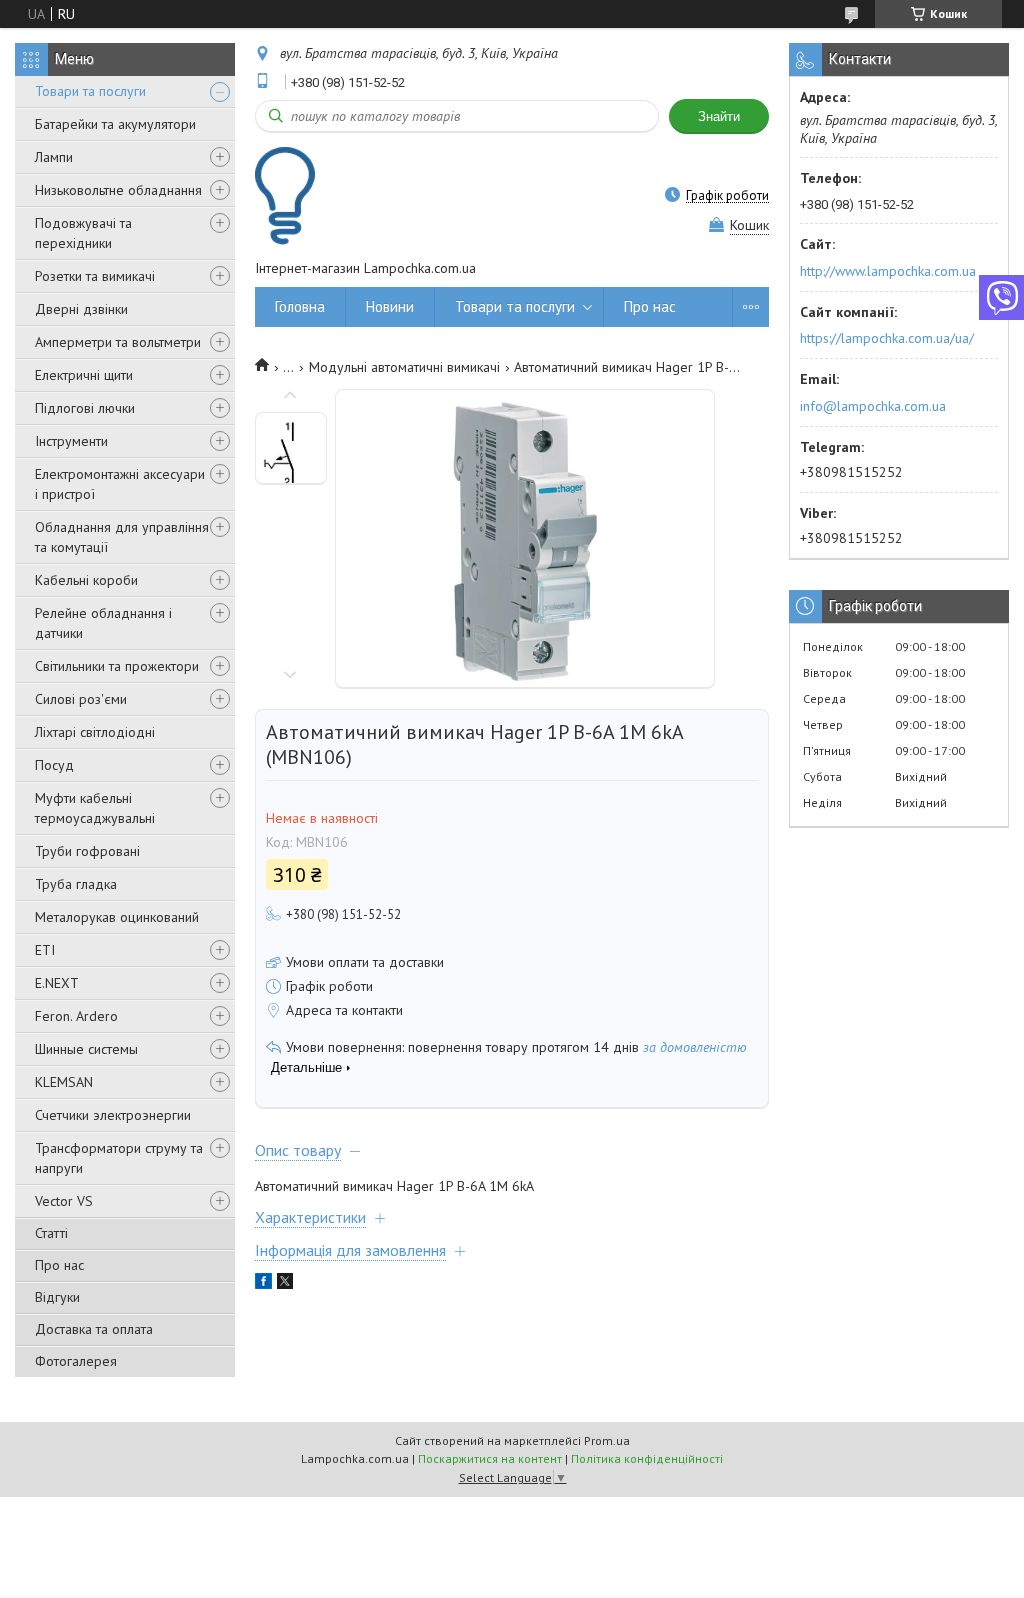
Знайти (719, 116)
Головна (300, 306)
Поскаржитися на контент (490, 1458)
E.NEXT (57, 983)
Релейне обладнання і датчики (103, 623)
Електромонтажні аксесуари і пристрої (120, 484)
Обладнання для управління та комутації (122, 537)
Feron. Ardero (76, 1016)
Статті (51, 1233)
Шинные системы (86, 1049)
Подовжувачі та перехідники (83, 233)
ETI (45, 950)
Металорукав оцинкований (117, 917)
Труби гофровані (87, 851)
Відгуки (57, 1297)
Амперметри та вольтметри (118, 342)
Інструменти (71, 441)
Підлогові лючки (85, 408)
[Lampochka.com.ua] (285, 195)
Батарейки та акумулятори (115, 124)
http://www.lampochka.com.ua (888, 271)
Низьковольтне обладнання (118, 190)
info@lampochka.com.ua (873, 406)
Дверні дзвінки (81, 309)
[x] (285, 1284)
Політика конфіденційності (647, 1458)
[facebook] (263, 1284)
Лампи (54, 157)
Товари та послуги (90, 91)
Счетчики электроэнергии (113, 1115)
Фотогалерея (76, 1361)
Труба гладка (76, 884)
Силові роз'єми (81, 699)
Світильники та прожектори (117, 666)
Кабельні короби (86, 580)
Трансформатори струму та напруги (119, 1158)
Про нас (59, 1265)
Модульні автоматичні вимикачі (404, 367)
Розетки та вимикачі (95, 276)
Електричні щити (84, 375)
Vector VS (64, 1201)
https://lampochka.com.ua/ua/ (887, 338)
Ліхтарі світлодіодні (95, 732)
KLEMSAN (64, 1082)
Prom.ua (607, 1440)
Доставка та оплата (94, 1329)
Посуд (54, 765)
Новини (390, 306)
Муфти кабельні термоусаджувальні (95, 808)
